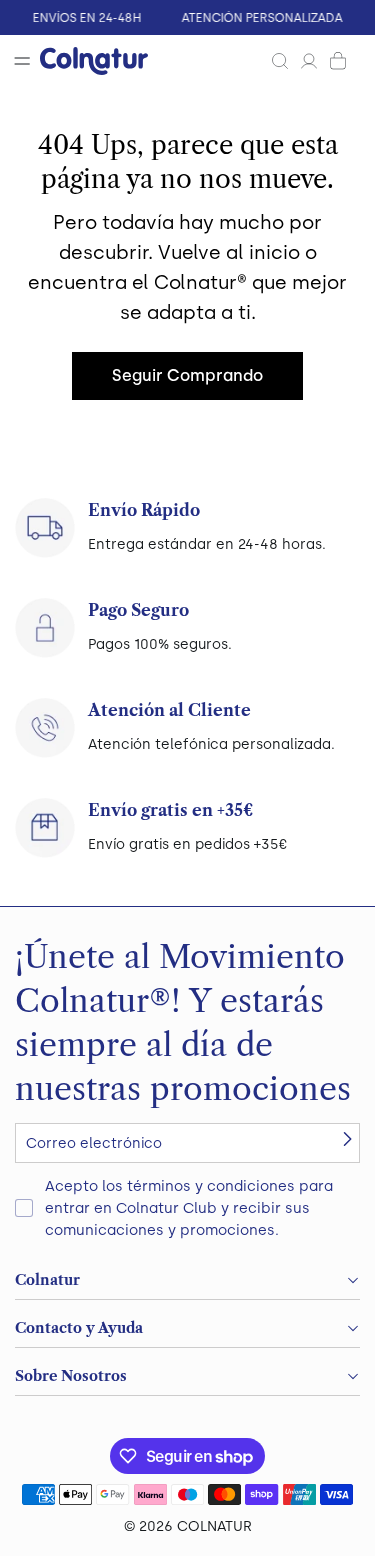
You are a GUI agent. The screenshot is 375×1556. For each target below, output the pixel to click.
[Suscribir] (347, 1139)
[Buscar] (280, 61)
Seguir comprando (187, 375)
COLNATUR (214, 1526)
